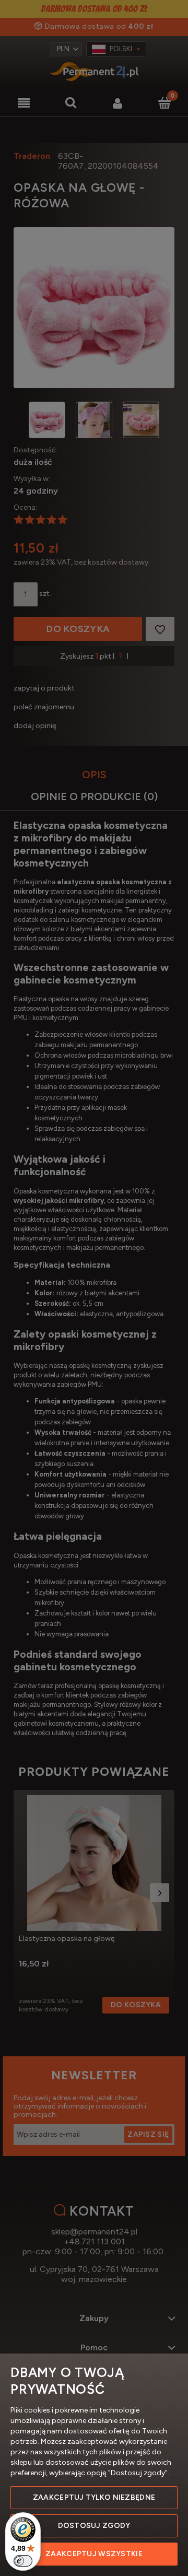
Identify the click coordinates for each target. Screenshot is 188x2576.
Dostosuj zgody (94, 2526)
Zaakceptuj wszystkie (94, 2554)
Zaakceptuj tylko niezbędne (94, 2497)
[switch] (23, 2561)
